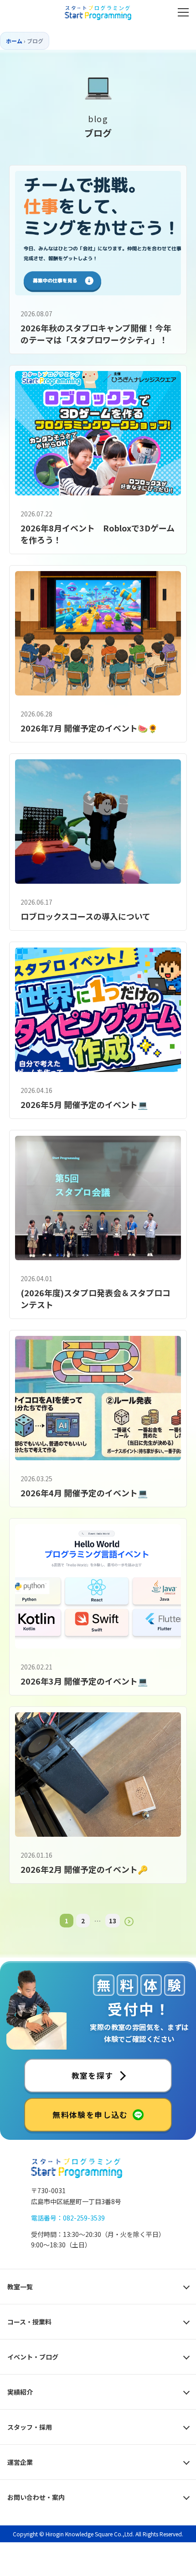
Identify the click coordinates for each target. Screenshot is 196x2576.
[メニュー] (183, 12)
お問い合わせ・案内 (36, 2497)
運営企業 (20, 2462)
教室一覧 (20, 2287)
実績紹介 (20, 2392)
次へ (129, 1922)
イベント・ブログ (33, 2357)
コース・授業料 (29, 2322)
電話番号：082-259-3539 (68, 2218)
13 (113, 1921)
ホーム (14, 41)
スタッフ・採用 (30, 2427)
